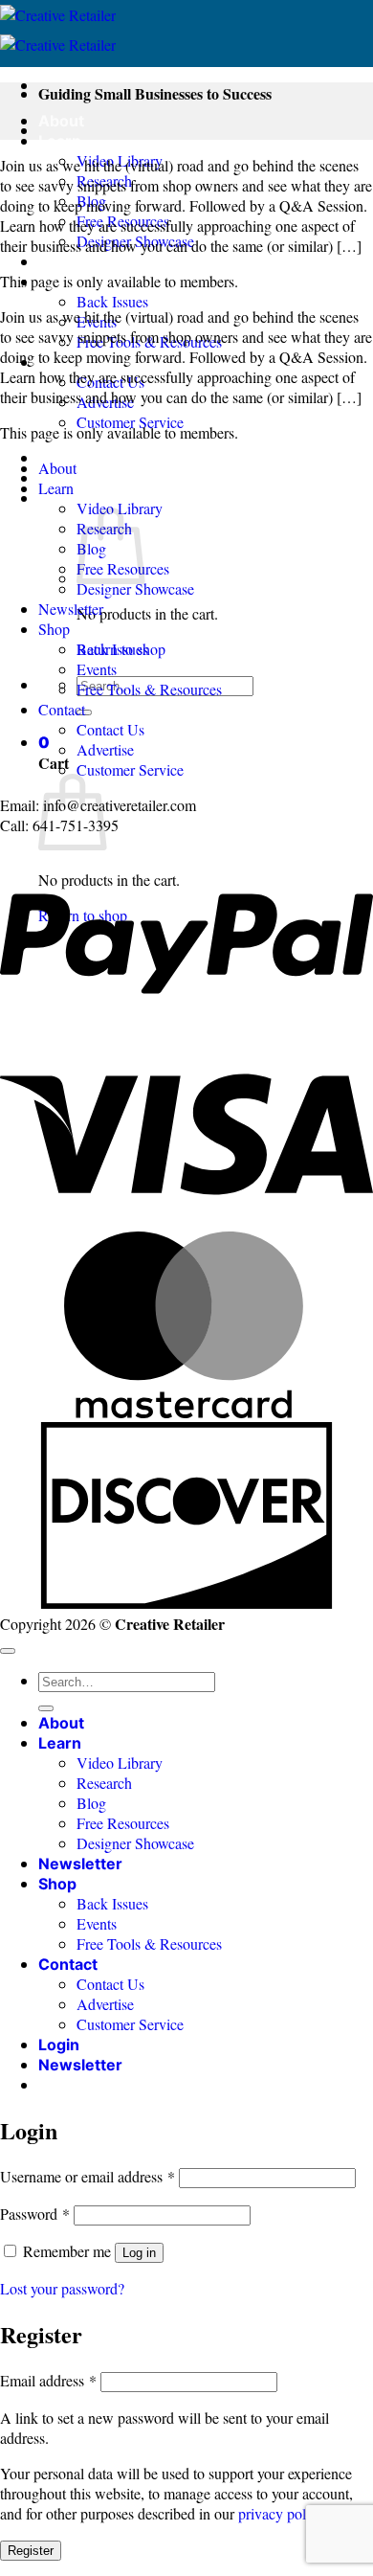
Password (35, 2214)
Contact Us (110, 729)
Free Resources (123, 1823)
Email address (48, 2380)
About (61, 121)
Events (97, 669)
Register (31, 2551)
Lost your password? (62, 2288)
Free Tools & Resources (149, 689)
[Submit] (46, 1708)
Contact (62, 709)
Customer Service (130, 769)
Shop (54, 629)
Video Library (120, 1763)
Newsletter (80, 261)
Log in (139, 2253)
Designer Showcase (135, 588)
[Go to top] (8, 1651)
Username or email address (88, 2176)
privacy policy (281, 2513)
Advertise (105, 749)
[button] (44, 742)
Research (104, 1783)
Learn (60, 141)
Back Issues (112, 301)
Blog (91, 1803)
